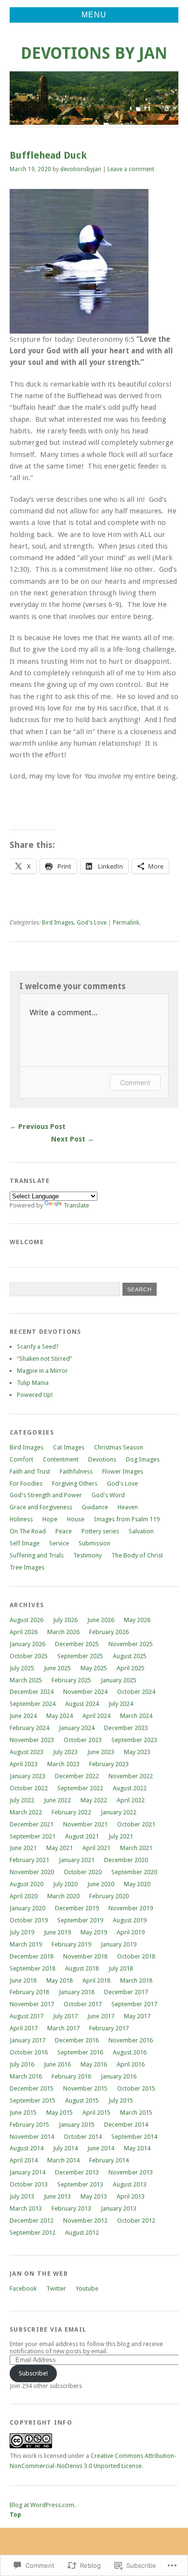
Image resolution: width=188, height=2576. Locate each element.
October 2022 (29, 1788)
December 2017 (126, 1992)
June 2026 (101, 1620)
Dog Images (143, 1459)
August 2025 (130, 1656)
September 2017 (134, 2004)
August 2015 (82, 2100)
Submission (94, 1543)
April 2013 (131, 2196)
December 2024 (32, 1692)
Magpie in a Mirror (42, 1371)
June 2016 (57, 2064)
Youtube (87, 2288)
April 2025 (131, 1668)
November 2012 (85, 2220)
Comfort (21, 1459)
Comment (135, 1082)
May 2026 (137, 1620)
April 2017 (24, 2028)
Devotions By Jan (94, 53)
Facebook (23, 2288)
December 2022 (77, 1776)
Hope (50, 1519)
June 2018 (23, 1980)
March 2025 (26, 1680)
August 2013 (130, 2184)
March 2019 (26, 1944)
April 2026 (24, 1632)
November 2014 (32, 2137)
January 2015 (77, 2125)
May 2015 (60, 2113)
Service (59, 1543)
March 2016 (26, 2076)
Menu (94, 15)
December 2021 (32, 1824)
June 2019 (57, 1932)
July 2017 (65, 2016)
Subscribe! (33, 2373)
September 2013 (80, 2184)
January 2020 (27, 1908)
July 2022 (22, 1800)
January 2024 (77, 1728)
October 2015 (136, 2088)
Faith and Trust (30, 1471)
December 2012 (32, 2220)
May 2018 (60, 1980)
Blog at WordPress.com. (43, 2505)
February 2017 (109, 2028)
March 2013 (26, 2208)
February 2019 (71, 1944)
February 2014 (109, 2160)
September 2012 (33, 2233)
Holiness (21, 1519)
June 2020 (101, 1884)
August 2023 (27, 1752)
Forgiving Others (75, 1483)
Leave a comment (131, 169)
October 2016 (29, 2052)
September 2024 (33, 1704)
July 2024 (121, 1704)
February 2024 (29, 1728)
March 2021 (136, 1848)
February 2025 (71, 1680)
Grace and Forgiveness (41, 1507)
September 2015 (33, 2100)
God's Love (92, 923)
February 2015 (29, 2125)
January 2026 (27, 1644)
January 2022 (119, 1812)
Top (15, 2515)
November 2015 (85, 2088)
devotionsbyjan (81, 169)
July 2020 (65, 1884)
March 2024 (136, 1716)
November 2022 (131, 1776)
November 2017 (32, 2004)
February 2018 (29, 1992)
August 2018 (82, 1968)
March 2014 (63, 2160)
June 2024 (23, 1716)
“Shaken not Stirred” (45, 1359)
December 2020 (126, 1860)
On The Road (28, 1531)
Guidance (95, 1507)
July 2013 (22, 2196)
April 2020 (24, 1896)
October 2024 (136, 1692)
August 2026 (27, 1620)
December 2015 (32, 2088)
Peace (64, 1531)
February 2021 (29, 1860)
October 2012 (136, 2220)
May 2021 (60, 1848)
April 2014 (24, 2160)
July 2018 (121, 1968)
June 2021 (23, 1848)
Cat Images (69, 1447)
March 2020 (63, 1896)
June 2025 (57, 1668)
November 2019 (131, 1908)
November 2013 (131, 2172)
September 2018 (33, 1968)
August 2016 (130, 2052)
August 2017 (27, 2016)
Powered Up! (35, 1395)
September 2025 (80, 1656)
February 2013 (71, 2208)
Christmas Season (119, 1447)
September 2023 (134, 1740)
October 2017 (83, 2004)
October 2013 (29, 2184)
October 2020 (83, 1872)
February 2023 (109, 1764)
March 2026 (63, 1632)
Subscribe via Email (48, 2329)
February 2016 (71, 2076)
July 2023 (65, 1752)
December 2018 (32, 1956)
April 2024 (96, 1716)
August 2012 (82, 2233)
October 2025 (29, 1656)
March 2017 (63, 2028)
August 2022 (130, 1788)
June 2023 (101, 1752)
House (76, 1519)
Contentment (61, 1459)
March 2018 (136, 1980)
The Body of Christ (137, 1555)
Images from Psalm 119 (127, 1519)
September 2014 (134, 2137)
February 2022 (71, 1812)
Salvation (141, 1531)
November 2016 (131, 2040)
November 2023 (32, 1740)
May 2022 (94, 1800)
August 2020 (27, 1884)
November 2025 (131, 1644)
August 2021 (82, 1836)
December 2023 (126, 1728)
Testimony (87, 1555)
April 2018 (96, 1980)
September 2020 (134, 1872)
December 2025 (77, 1644)
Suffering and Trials (37, 1555)
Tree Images (27, 1567)
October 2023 (83, 1740)
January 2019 (119, 1944)
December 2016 (77, 2040)
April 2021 (96, 1848)
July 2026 (65, 1620)
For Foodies (26, 1483)
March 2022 (26, 1812)
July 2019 (22, 1932)
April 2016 (131, 2064)
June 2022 (57, 1800)
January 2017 (27, 2040)
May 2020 (137, 1884)
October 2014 (83, 2137)
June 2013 (57, 2196)
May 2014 (137, 2148)
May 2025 (94, 1668)
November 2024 (85, 1692)
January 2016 (119, 2076)
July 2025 (22, 1668)
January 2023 (27, 1776)
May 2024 (60, 1716)
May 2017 (137, 2016)
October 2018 (136, 1956)
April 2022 (131, 1800)
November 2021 (85, 1824)
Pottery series (100, 1531)
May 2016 (94, 2064)
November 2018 (85, 1956)
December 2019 (77, 1908)
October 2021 (136, 1824)
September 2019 (80, 1920)
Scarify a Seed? (38, 1347)
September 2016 (80, 2052)
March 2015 (136, 2113)
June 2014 (101, 2148)
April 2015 (96, 2113)
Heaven (128, 1507)
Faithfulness (76, 1471)
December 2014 (126, 2125)
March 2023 (63, 1764)
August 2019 (130, 1920)
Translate (76, 1205)
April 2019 (131, 1932)
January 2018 (77, 1992)
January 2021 (77, 1860)
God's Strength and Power (46, 1495)
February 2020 (109, 1896)
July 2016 (22, 2064)
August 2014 (27, 2148)
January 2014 (27, 2172)
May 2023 (137, 1752)
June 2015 (23, 2113)
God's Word (108, 1495)
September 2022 (80, 1788)
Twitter (56, 2288)
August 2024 (82, 1704)
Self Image (25, 1543)
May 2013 (94, 2196)
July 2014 (65, 2148)
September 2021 (33, 1836)
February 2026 (109, 1632)
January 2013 (119, 2208)
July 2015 (121, 2100)
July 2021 (121, 1836)
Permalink (126, 923)
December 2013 (77, 2172)
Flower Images (123, 1471)
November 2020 (32, 1872)
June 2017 (101, 2016)
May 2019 (94, 1932)
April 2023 (24, 1764)
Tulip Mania (33, 1383)
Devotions (102, 1459)
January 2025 (119, 1680)
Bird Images (58, 923)
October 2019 (29, 1920)
